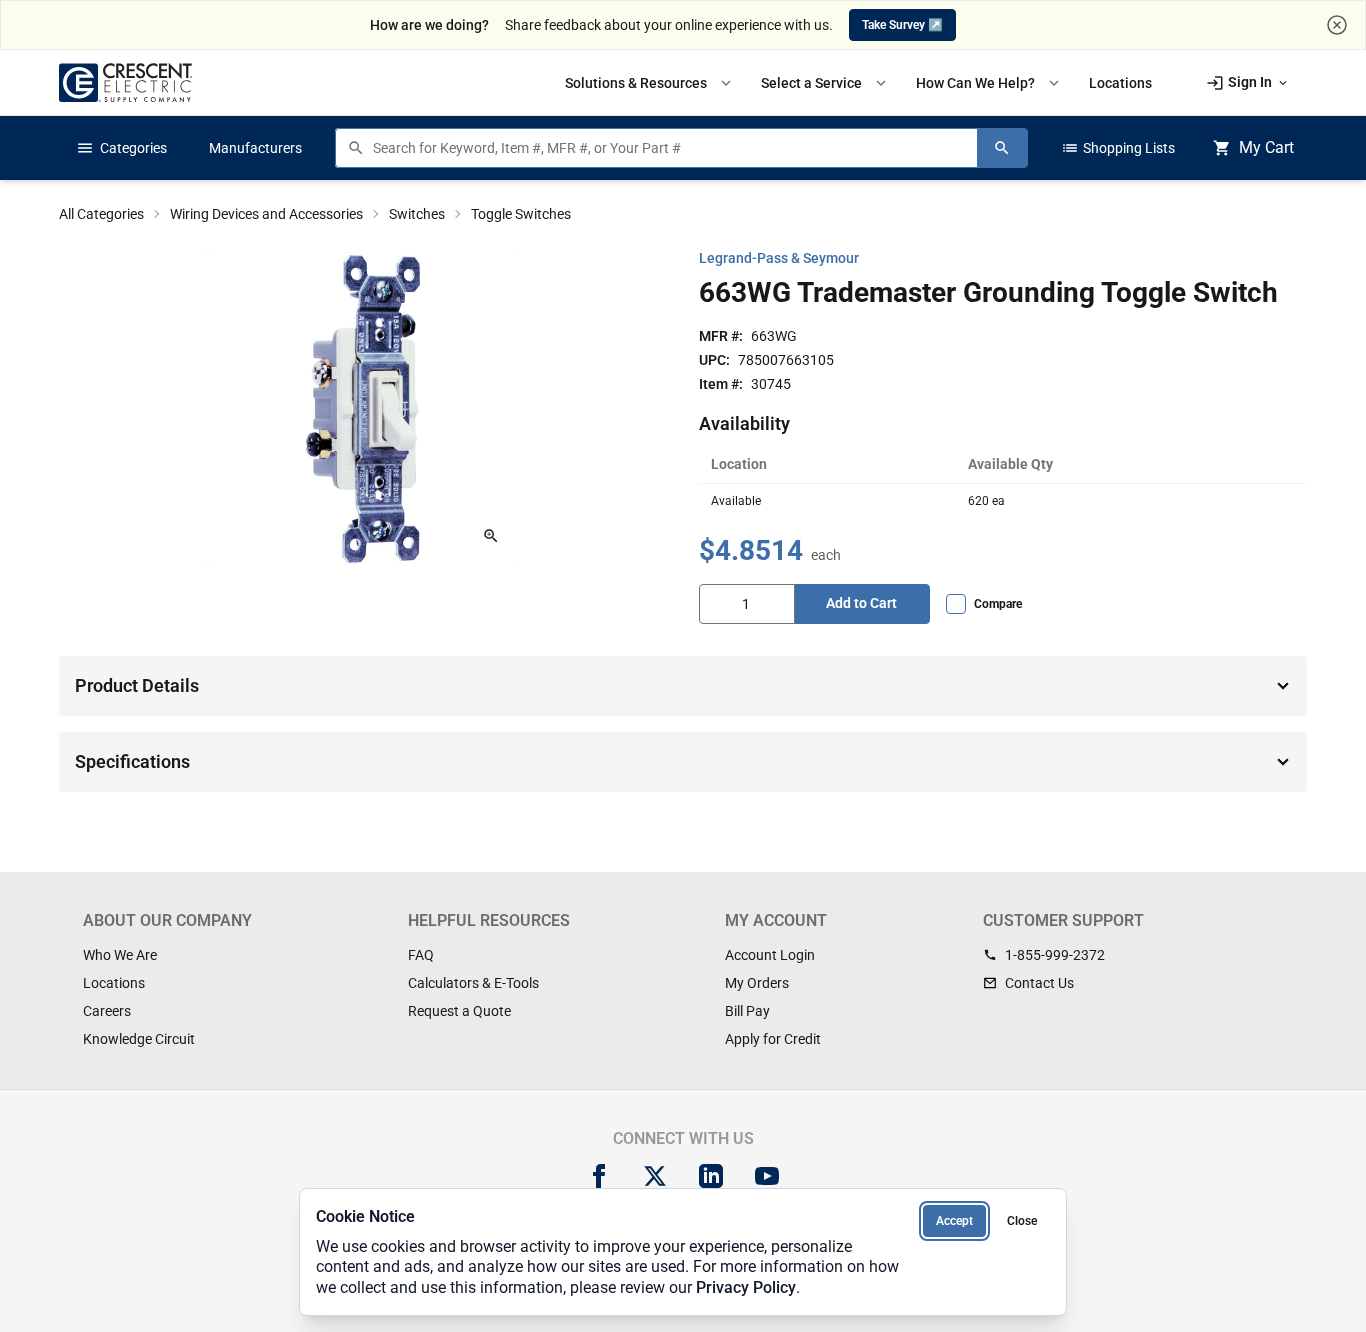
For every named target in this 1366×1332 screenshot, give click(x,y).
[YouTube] (767, 1176)
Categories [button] (121, 148)
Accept (954, 1221)
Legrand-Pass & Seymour (779, 258)
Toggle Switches (521, 214)
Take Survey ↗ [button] (902, 25)
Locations (114, 983)
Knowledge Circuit (139, 1039)
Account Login (770, 955)
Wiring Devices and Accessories (266, 214)
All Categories (101, 214)
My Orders (757, 983)
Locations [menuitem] (1120, 83)
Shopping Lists (1118, 148)
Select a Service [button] (825, 83)
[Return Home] (125, 82)
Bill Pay (747, 1011)
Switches (417, 214)
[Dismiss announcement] (1337, 25)
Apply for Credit (773, 1039)
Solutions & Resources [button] (650, 83)
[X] (655, 1176)
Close (1022, 1221)
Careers (107, 1011)
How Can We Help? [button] (989, 83)
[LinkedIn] (711, 1176)
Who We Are (120, 955)
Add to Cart (861, 603)
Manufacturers (255, 148)
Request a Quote (459, 1011)
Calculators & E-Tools (473, 983)
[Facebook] (599, 1176)
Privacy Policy (746, 1287)
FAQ (421, 955)
